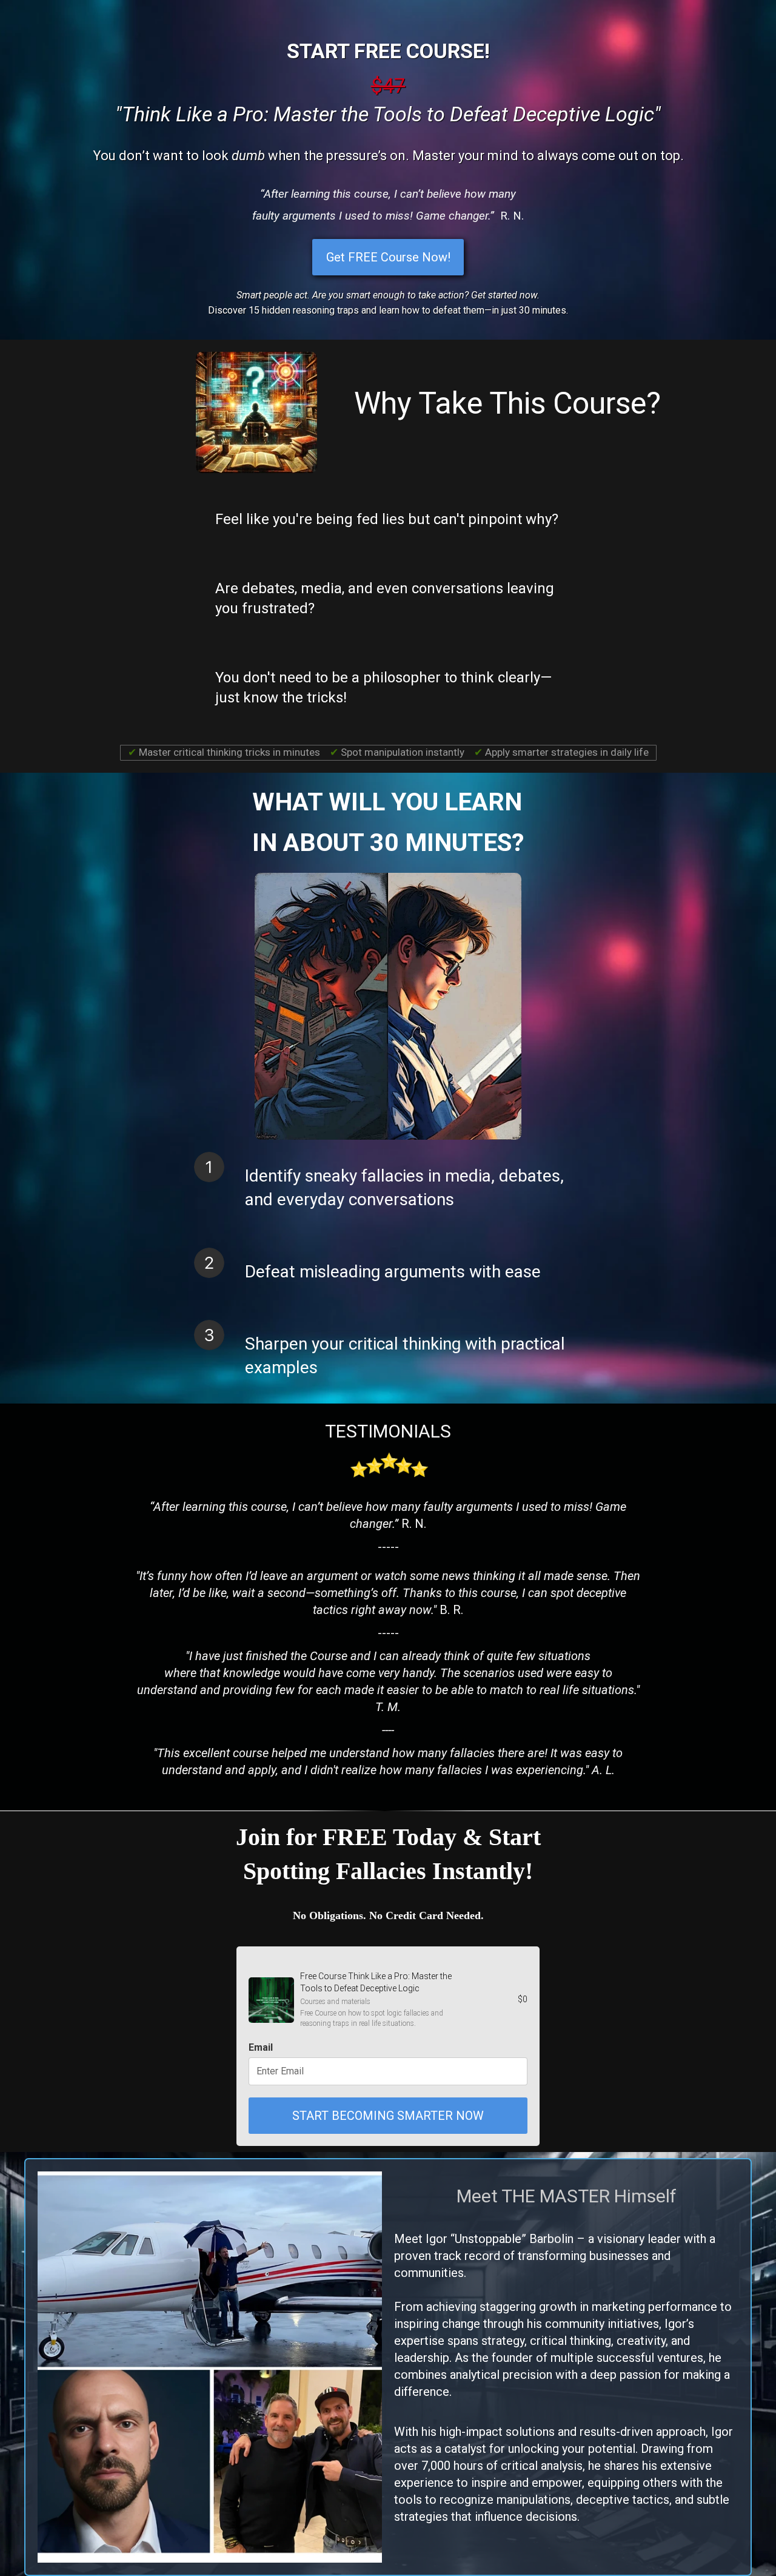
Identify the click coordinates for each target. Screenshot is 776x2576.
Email (261, 2047)
